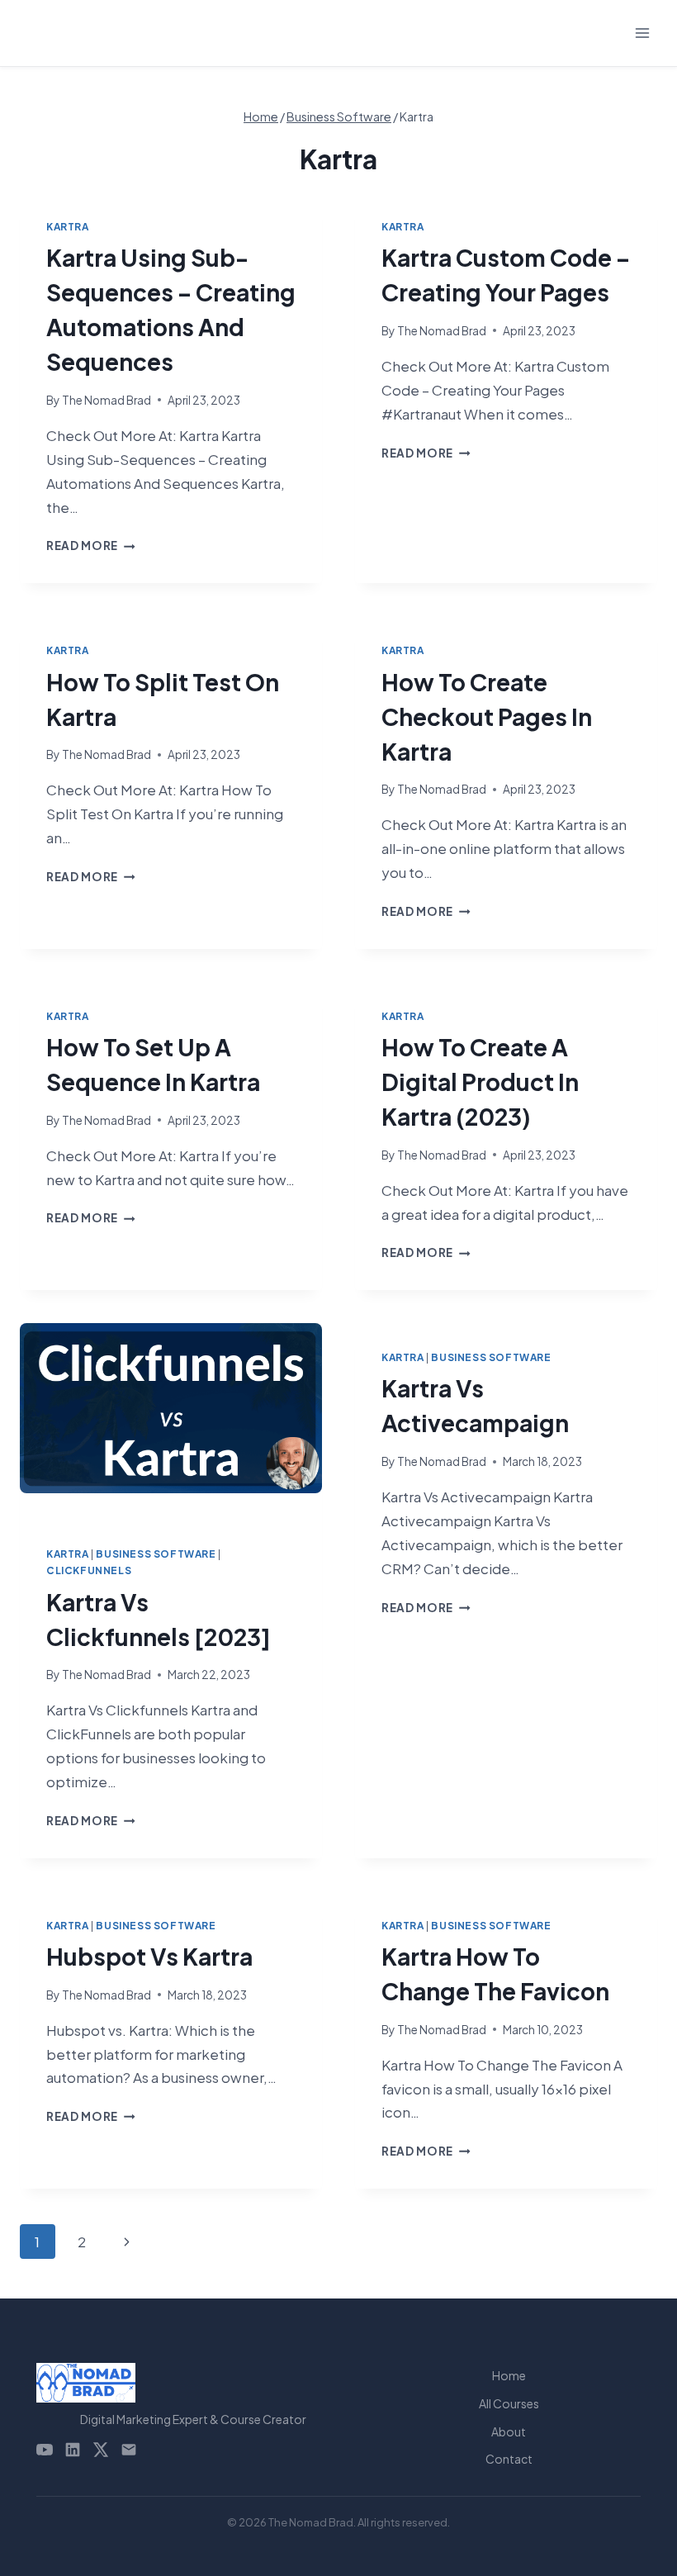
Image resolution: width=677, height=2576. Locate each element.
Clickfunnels (89, 1570)
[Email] (129, 2450)
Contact (509, 2459)
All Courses (509, 2403)
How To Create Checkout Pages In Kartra (487, 716)
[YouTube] (45, 2450)
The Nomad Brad (107, 400)
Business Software (156, 1554)
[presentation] (171, 1421)
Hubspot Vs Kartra (149, 1956)
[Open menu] (642, 33)
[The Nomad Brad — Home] (193, 2383)
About (509, 2431)
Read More (91, 546)
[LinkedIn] (73, 2450)
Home (509, 2375)
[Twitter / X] (101, 2450)
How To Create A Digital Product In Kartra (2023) (480, 1082)
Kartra (68, 227)
